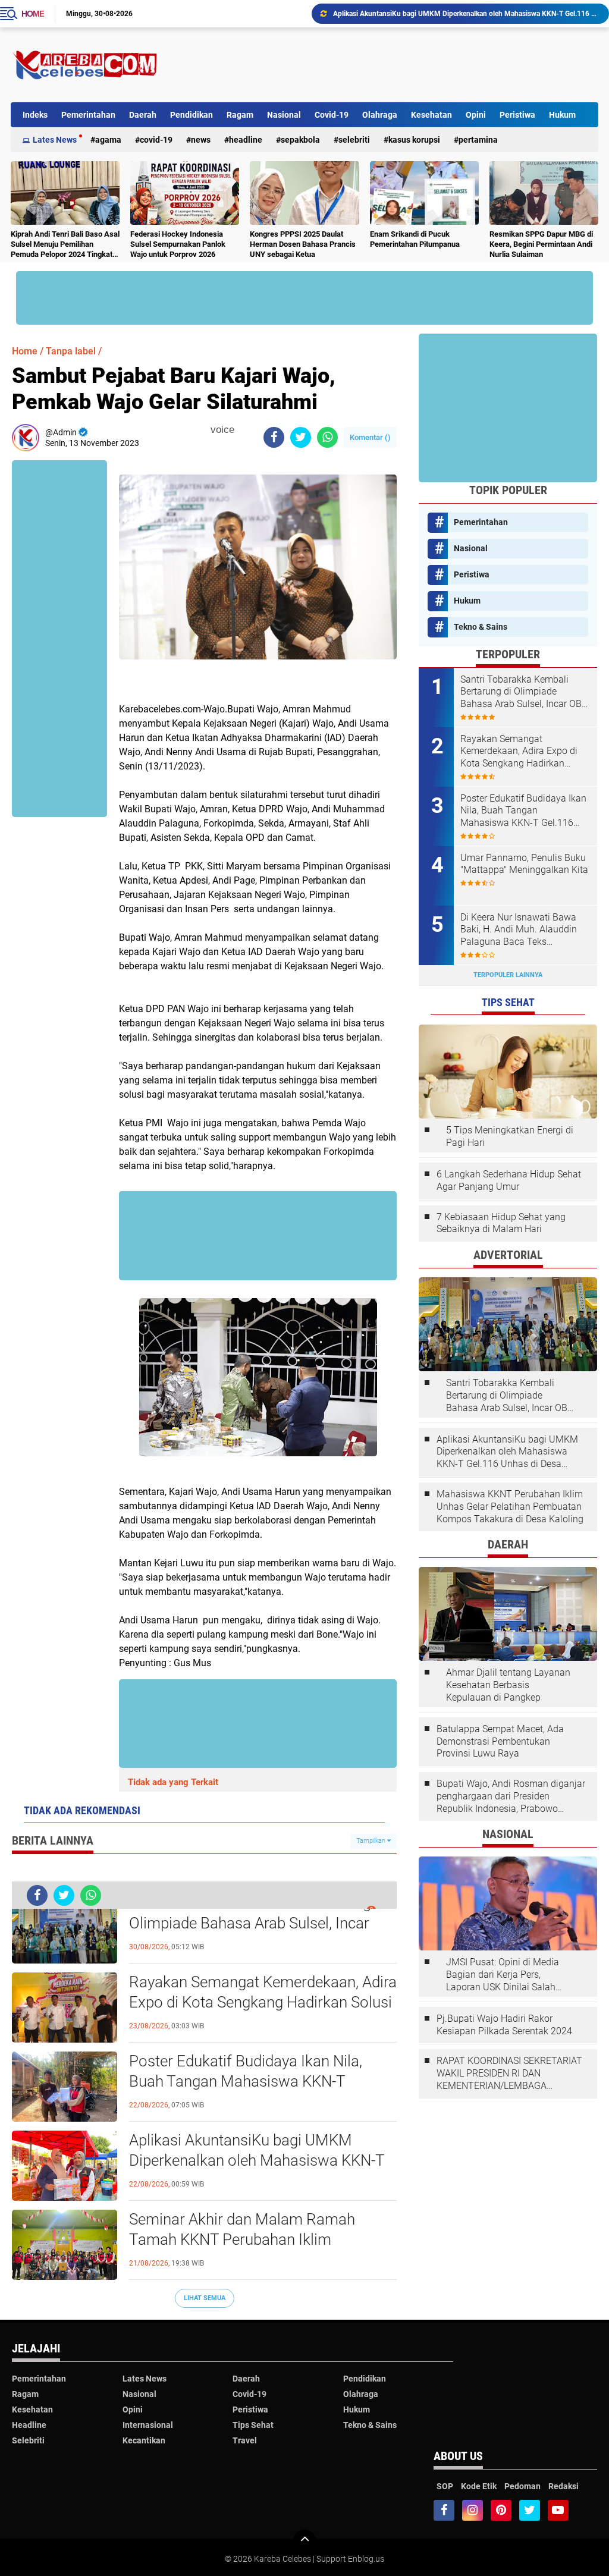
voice (221, 430)
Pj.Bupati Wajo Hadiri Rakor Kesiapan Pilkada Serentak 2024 (504, 2025)
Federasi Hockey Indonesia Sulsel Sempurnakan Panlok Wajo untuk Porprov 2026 (178, 244)
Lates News (55, 140)
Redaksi (564, 2486)
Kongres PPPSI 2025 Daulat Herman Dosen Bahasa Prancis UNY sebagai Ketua (303, 244)
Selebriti (354, 140)
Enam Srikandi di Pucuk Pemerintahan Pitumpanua (415, 239)
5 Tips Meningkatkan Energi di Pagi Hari (510, 1136)
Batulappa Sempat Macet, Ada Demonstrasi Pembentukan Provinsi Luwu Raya (500, 1741)
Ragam (240, 115)
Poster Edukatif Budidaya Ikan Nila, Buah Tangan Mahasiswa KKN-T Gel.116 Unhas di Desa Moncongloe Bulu (248, 2082)
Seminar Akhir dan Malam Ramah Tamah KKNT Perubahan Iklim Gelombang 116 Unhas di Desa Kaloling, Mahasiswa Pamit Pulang (466, 14)
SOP (445, 2486)
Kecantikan (144, 2440)
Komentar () (370, 437)
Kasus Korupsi (414, 140)
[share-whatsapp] (327, 437)
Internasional (148, 2425)
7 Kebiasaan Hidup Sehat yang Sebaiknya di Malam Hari (501, 1223)
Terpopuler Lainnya (508, 975)
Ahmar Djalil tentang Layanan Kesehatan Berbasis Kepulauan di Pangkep (508, 1685)
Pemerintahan (88, 115)
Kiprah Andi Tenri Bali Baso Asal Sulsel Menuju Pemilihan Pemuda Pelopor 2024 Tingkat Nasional (65, 245)
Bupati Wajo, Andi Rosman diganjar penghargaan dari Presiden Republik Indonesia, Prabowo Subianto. (511, 1796)
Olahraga (380, 115)
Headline (246, 140)
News (201, 140)
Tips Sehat (253, 2425)
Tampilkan (372, 1841)
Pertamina (478, 140)
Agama (108, 140)
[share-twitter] (301, 437)
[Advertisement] (382, 65)
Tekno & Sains (481, 627)
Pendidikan (192, 115)
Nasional (284, 115)
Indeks (35, 115)
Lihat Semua (205, 2298)
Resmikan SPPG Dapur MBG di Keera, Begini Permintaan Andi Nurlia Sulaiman (541, 244)
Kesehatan (431, 115)
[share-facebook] (274, 437)
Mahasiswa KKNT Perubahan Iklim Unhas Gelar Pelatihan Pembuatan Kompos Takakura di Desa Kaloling (510, 1507)
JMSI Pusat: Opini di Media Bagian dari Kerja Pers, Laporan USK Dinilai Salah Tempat (503, 1975)
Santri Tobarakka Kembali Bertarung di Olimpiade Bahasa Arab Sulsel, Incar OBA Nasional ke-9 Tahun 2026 (258, 1923)
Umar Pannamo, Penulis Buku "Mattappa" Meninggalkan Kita (524, 864)
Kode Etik (479, 2486)
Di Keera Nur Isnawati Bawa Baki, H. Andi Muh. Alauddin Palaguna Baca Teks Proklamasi (519, 930)
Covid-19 (332, 115)
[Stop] (242, 430)
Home (33, 14)
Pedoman (522, 2486)
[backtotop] (304, 2542)
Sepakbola (300, 140)
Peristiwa (517, 115)
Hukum (562, 115)
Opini (476, 115)
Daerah (143, 115)
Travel (245, 2440)
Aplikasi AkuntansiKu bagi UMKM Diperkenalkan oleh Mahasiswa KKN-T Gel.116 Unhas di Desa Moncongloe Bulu (257, 2161)
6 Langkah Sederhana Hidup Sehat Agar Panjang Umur (509, 1180)
